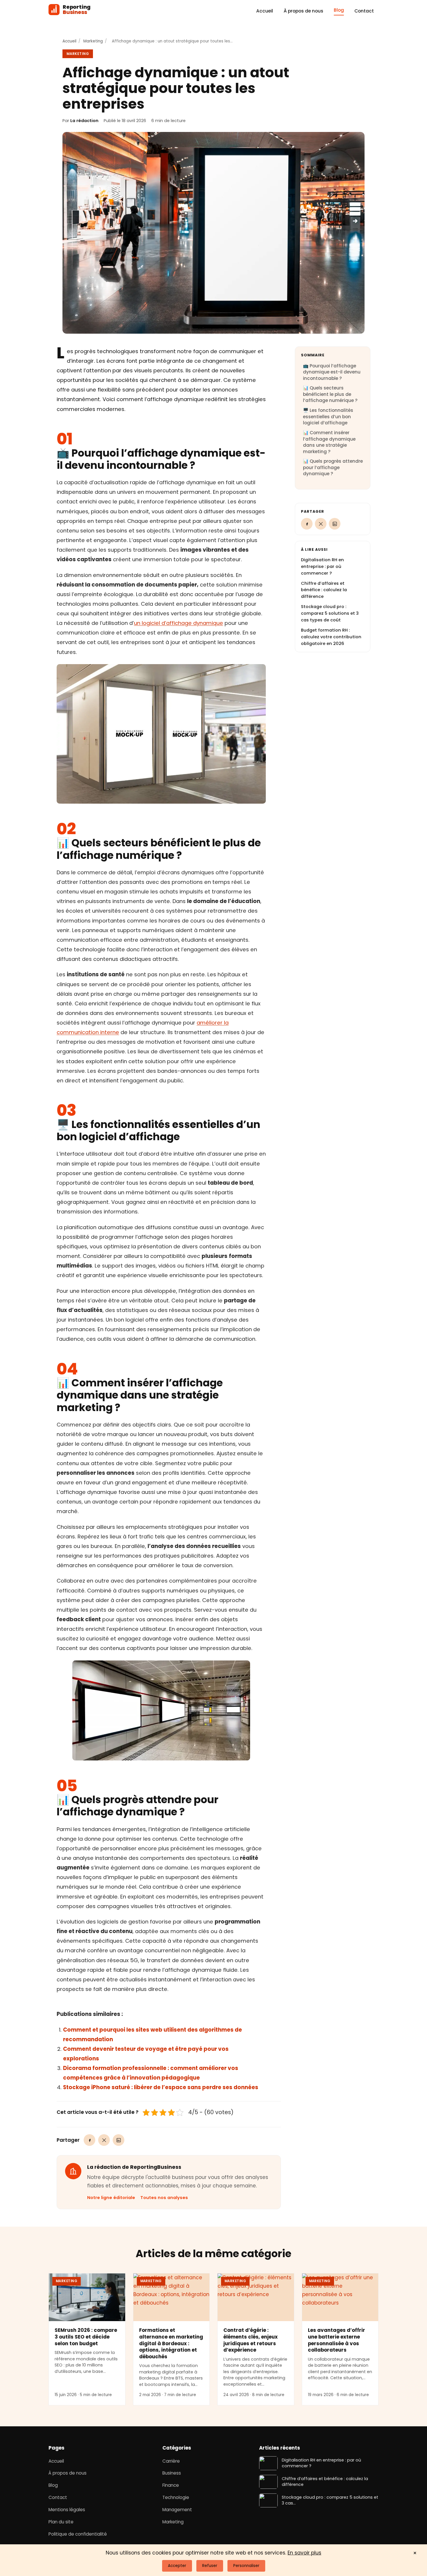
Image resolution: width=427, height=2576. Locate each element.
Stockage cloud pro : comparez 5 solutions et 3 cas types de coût (330, 613)
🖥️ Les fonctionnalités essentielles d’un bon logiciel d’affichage (328, 416)
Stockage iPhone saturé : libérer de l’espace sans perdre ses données (161, 2087)
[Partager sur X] (104, 2140)
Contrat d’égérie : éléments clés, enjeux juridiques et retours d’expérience (251, 2340)
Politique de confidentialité (78, 2534)
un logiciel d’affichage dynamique (178, 623)
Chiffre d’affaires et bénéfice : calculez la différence (324, 590)
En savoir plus (304, 2553)
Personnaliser (246, 2566)
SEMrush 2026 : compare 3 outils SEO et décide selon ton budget (86, 2337)
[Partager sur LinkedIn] (119, 2140)
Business (172, 2473)
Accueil (265, 11)
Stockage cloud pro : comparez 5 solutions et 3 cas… (330, 2500)
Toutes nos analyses (164, 2198)
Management (177, 2510)
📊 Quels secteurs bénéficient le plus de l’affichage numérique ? (330, 394)
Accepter (177, 2566)
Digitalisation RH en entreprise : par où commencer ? (322, 566)
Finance (171, 2485)
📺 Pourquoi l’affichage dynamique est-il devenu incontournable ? (332, 372)
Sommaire (313, 355)
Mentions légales (67, 2510)
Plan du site (61, 2522)
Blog (339, 10)
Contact (364, 11)
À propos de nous (303, 11)
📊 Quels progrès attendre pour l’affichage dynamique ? (333, 467)
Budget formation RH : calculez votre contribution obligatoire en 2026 (331, 637)
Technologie (176, 2497)
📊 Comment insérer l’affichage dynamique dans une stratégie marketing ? (329, 442)
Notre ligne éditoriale (111, 2198)
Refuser (210, 2566)
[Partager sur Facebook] (89, 2140)
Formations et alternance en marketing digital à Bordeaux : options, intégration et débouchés (171, 2343)
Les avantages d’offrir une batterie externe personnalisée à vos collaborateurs (337, 2340)
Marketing (93, 41)
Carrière (171, 2461)
